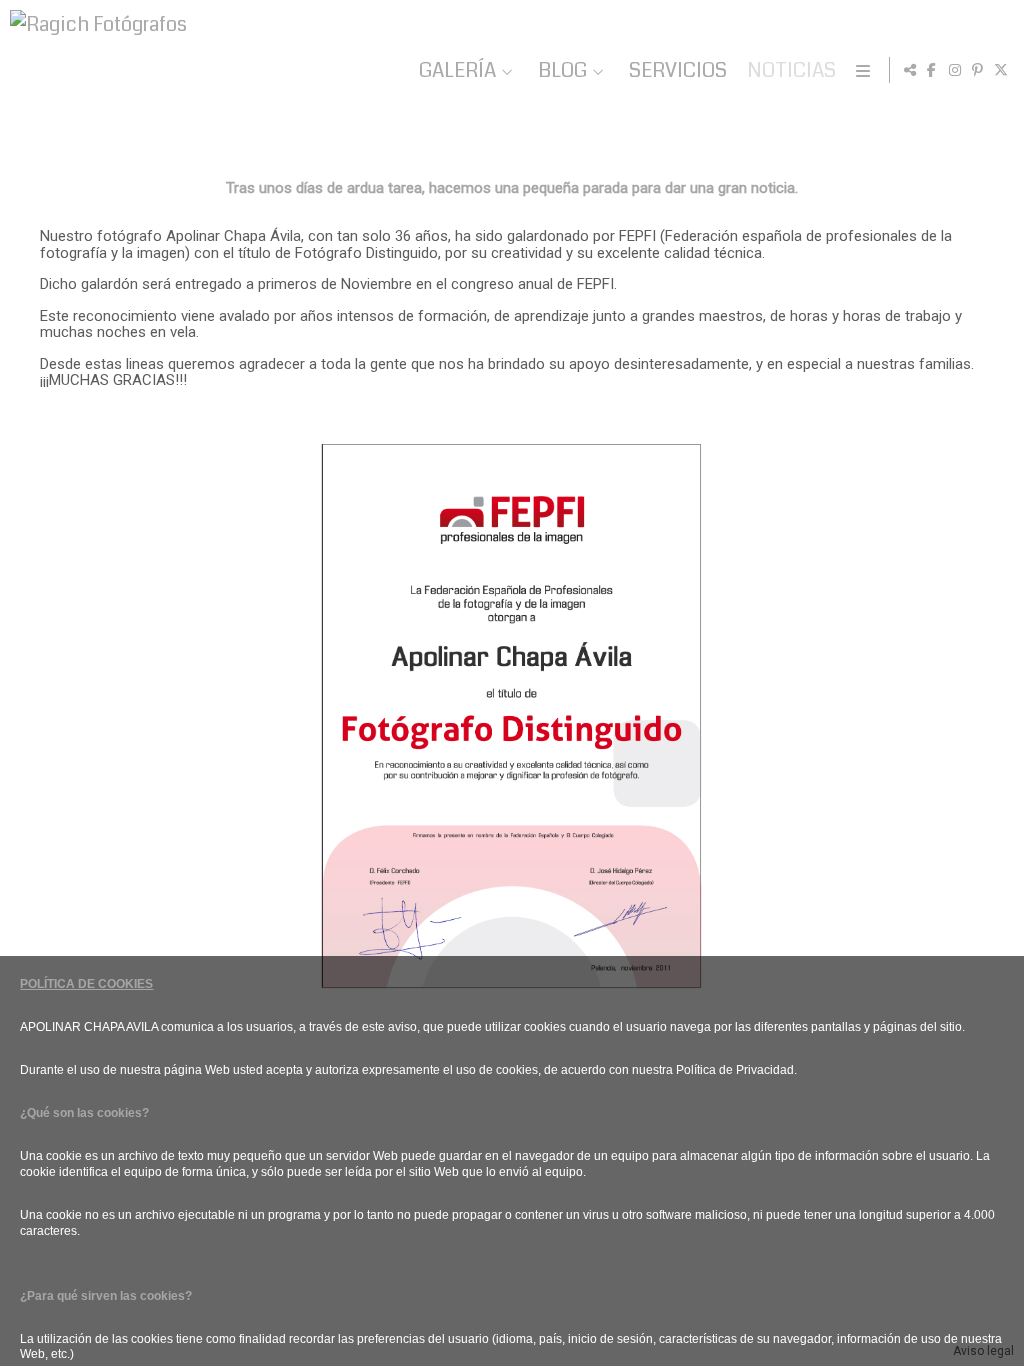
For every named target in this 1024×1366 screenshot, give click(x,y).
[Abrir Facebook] (932, 70)
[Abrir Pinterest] (978, 70)
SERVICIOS (678, 70)
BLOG (562, 70)
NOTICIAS (791, 70)
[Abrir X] (1001, 70)
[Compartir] (910, 70)
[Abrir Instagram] (955, 70)
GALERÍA (457, 70)
